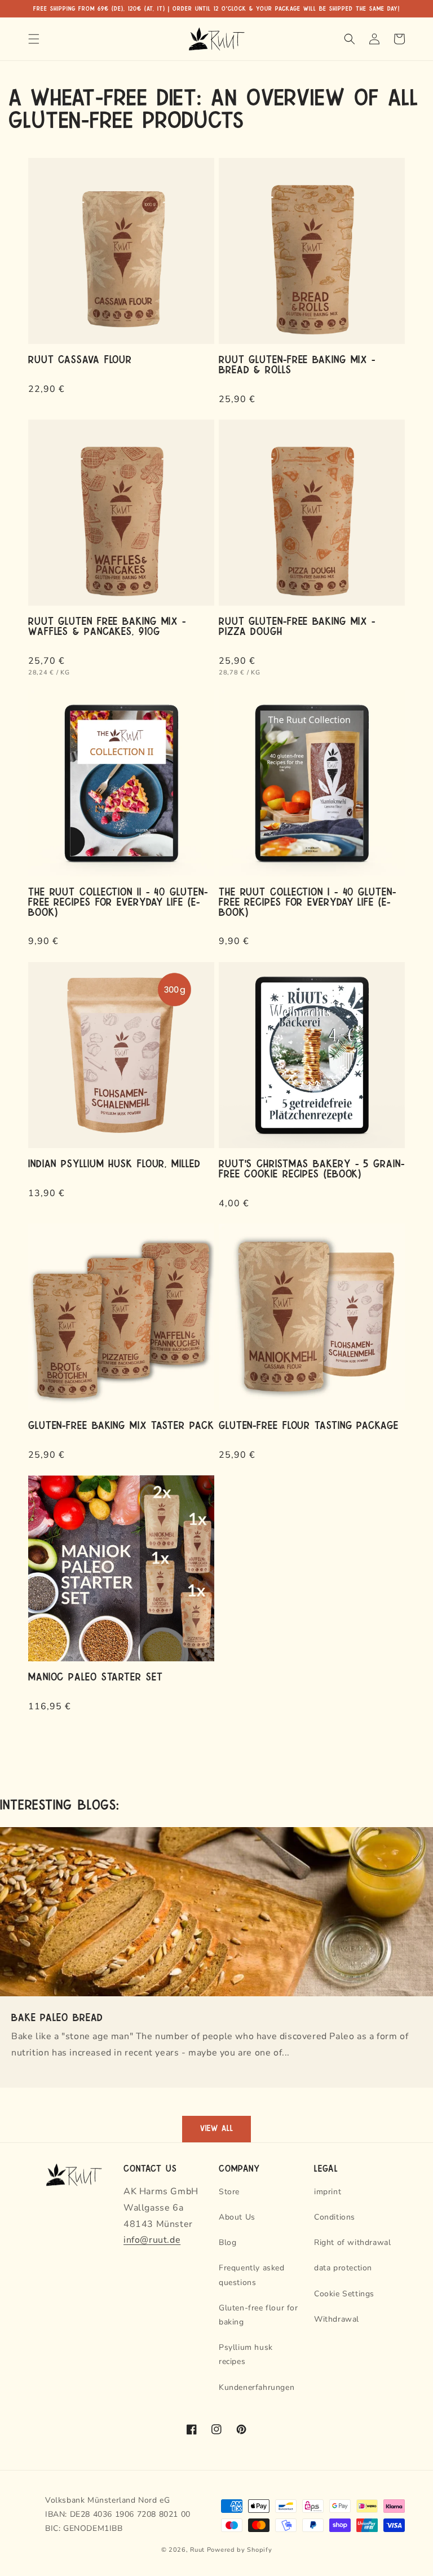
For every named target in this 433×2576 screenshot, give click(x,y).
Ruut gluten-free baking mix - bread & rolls (297, 364)
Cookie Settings (344, 2294)
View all (217, 2129)
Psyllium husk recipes (246, 2354)
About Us (237, 2217)
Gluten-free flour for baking (259, 2315)
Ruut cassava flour (80, 359)
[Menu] (34, 39)
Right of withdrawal (352, 2242)
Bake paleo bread (57, 2017)
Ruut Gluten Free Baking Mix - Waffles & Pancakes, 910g (107, 625)
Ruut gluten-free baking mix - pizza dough (297, 625)
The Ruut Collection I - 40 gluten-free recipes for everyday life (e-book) (308, 901)
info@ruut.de (152, 2240)
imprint (328, 2192)
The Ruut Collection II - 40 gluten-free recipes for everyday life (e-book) (118, 901)
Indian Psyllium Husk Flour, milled (114, 1163)
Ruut (197, 2550)
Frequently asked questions (252, 2275)
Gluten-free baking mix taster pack (121, 1424)
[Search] (350, 39)
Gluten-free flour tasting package (309, 1424)
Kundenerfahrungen (257, 2387)
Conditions (335, 2217)
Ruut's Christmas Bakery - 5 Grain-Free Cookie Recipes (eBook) (312, 1168)
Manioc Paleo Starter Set (96, 1676)
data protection (343, 2268)
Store (229, 2192)
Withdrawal (337, 2319)
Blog (227, 2242)
